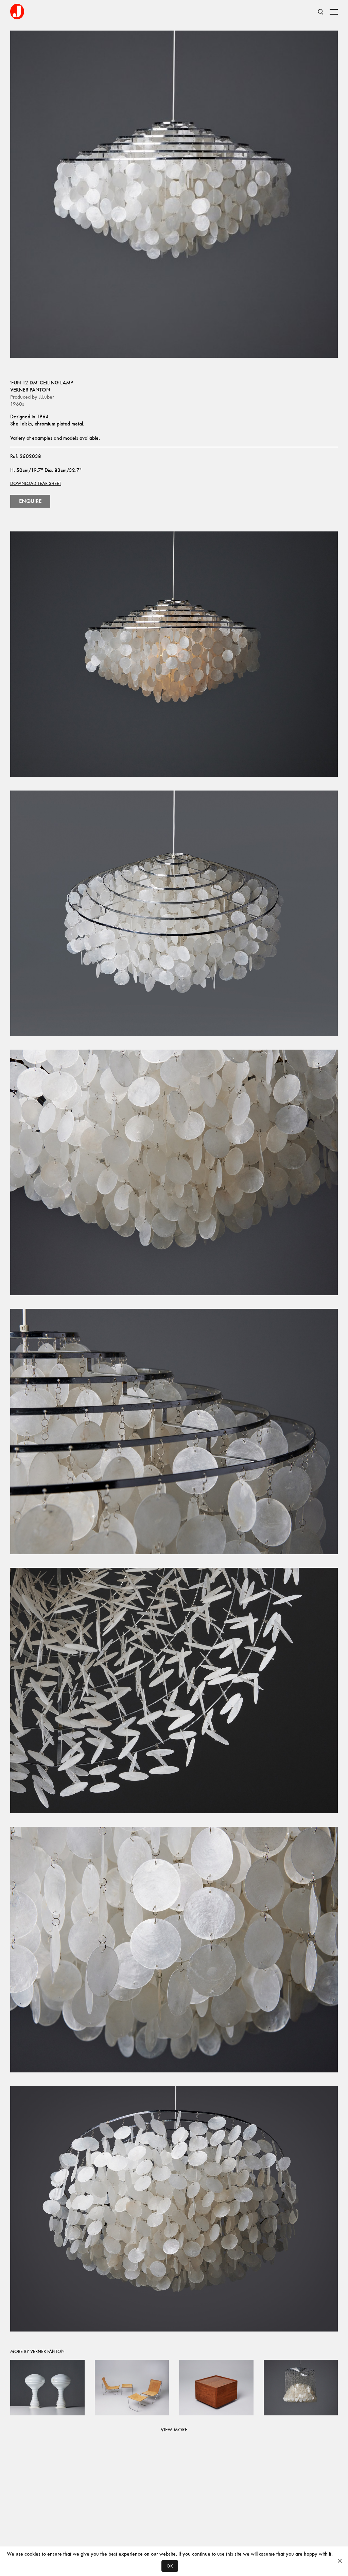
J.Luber (46, 397)
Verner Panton (30, 390)
